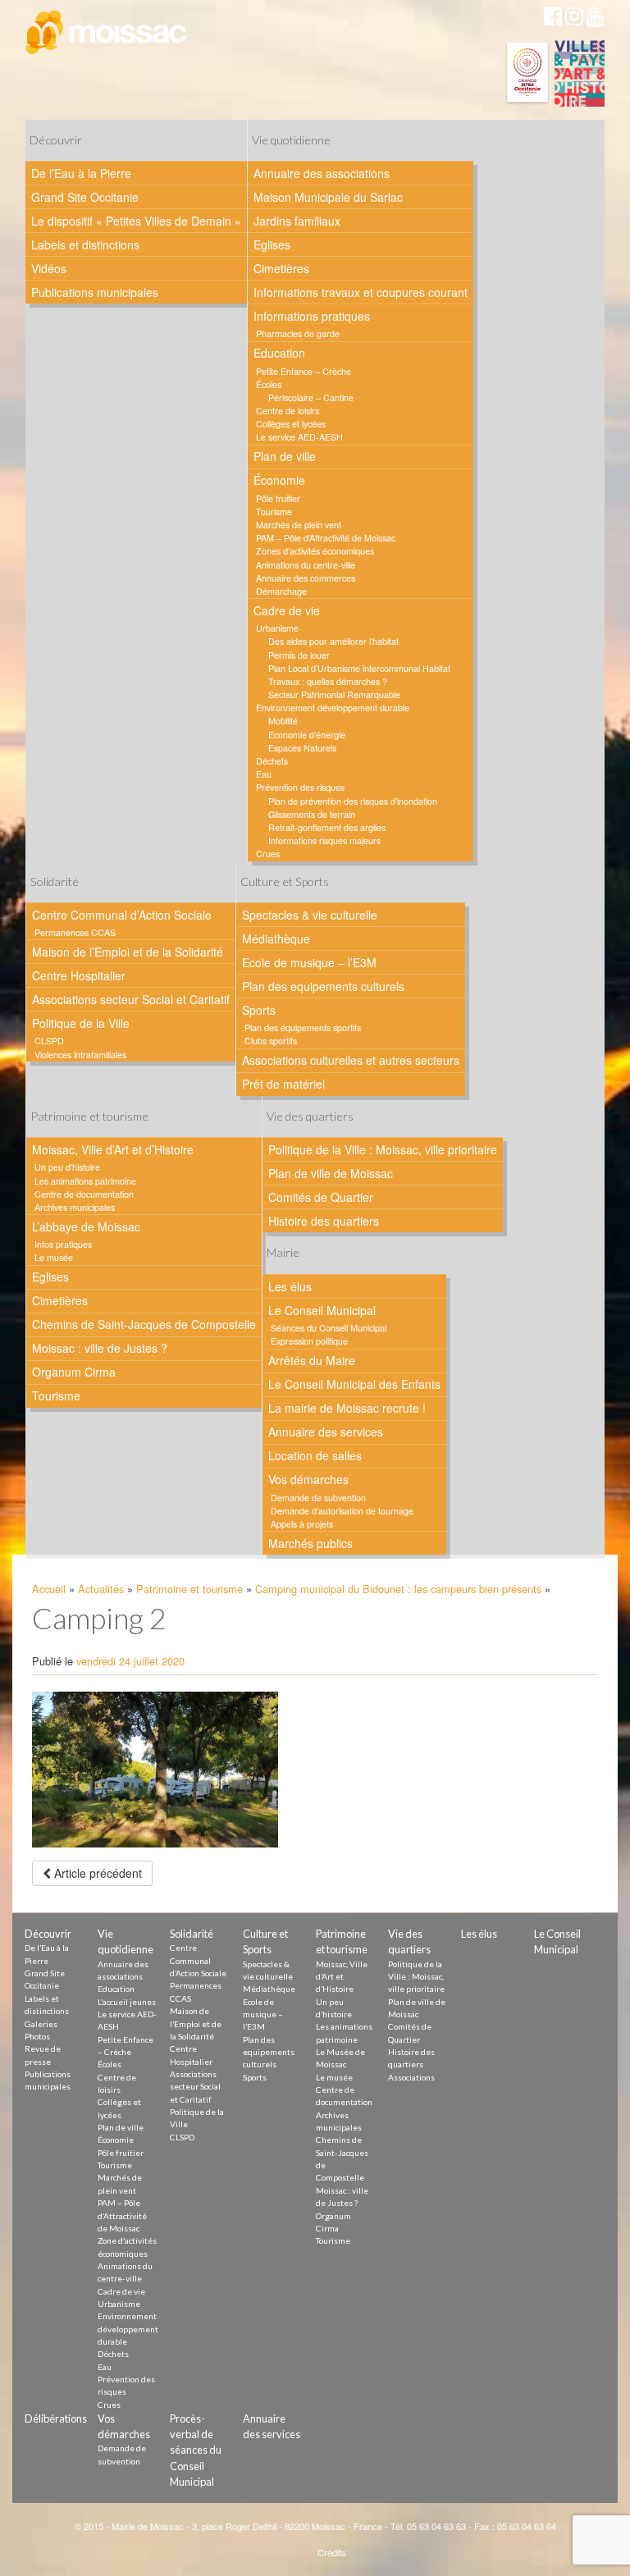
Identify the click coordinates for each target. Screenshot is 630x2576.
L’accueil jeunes (127, 2002)
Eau (264, 774)
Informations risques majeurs (324, 840)
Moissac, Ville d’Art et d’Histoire (113, 1149)
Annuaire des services (326, 1432)
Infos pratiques (63, 1244)
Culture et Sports (285, 882)
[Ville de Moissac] (107, 33)
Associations (411, 2077)
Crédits (332, 2552)
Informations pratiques (312, 316)
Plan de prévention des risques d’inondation (353, 801)
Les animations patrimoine (85, 1181)
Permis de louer (299, 655)
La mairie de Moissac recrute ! (347, 1408)
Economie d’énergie (307, 735)
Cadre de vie (287, 610)
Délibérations (56, 2418)
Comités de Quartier (321, 1197)
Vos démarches (308, 1479)
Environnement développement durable (333, 708)
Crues (268, 854)
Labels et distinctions (85, 244)
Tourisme (274, 512)
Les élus (290, 1286)
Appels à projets (302, 1524)
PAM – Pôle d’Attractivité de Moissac (326, 538)
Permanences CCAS (75, 932)
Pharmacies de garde (298, 333)
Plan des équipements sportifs (303, 1028)
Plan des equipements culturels (323, 986)
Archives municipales (75, 1207)
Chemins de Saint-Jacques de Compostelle (144, 1324)
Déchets (272, 761)
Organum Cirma (74, 1372)
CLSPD (49, 1041)
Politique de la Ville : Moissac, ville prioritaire (383, 1149)
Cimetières (281, 268)
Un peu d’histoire (67, 1167)
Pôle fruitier (278, 498)
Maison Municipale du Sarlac (328, 197)
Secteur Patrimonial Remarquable (334, 694)
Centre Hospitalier (79, 975)
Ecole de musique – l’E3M (309, 962)
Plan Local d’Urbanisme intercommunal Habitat (359, 668)
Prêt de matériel (283, 1084)
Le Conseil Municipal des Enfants (354, 1384)
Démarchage (281, 591)
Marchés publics (310, 1543)
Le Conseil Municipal (322, 1310)
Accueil (49, 1589)
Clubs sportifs (271, 1041)
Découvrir (56, 140)
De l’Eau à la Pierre (81, 173)
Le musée (54, 1257)
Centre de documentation (84, 1194)
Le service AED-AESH (299, 437)
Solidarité (55, 882)
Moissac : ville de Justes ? (100, 1348)
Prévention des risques (300, 787)
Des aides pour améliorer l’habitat (333, 641)
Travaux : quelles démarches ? (328, 681)
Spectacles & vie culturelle (310, 915)
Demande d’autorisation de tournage (342, 1511)
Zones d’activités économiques (315, 551)
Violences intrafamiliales (80, 1055)
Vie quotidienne (291, 140)
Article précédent (96, 1873)
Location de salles (315, 1455)
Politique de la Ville (81, 1023)
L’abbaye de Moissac (86, 1226)
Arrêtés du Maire (312, 1360)
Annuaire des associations (322, 173)
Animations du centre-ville (306, 565)
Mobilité (283, 721)
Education (279, 353)
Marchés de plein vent (299, 525)
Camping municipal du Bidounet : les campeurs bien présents (398, 1589)
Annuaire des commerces (306, 578)
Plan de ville (285, 456)
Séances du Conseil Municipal (329, 1328)
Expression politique (309, 1341)
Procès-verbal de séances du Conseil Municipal (196, 2450)
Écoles (269, 384)
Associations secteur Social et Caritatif (131, 999)
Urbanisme (277, 628)
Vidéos (49, 268)
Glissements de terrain (312, 814)
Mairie (283, 1252)
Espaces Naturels (302, 748)
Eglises (272, 244)
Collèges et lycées (291, 424)
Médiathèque (276, 939)
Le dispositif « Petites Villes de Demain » (136, 221)
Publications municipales (95, 292)
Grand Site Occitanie (85, 197)
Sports (259, 1010)
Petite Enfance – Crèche (304, 371)
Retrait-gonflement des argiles (327, 827)
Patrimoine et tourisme (89, 1116)
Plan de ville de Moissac (331, 1173)
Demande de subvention (318, 1498)
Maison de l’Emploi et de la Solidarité (128, 952)
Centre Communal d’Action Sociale (122, 915)
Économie (279, 480)
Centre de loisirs (288, 411)
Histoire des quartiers (324, 1221)
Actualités (101, 1589)
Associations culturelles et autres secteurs (351, 1060)
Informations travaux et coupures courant (361, 292)
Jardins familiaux (297, 221)
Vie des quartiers (310, 1116)
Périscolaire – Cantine (311, 397)
